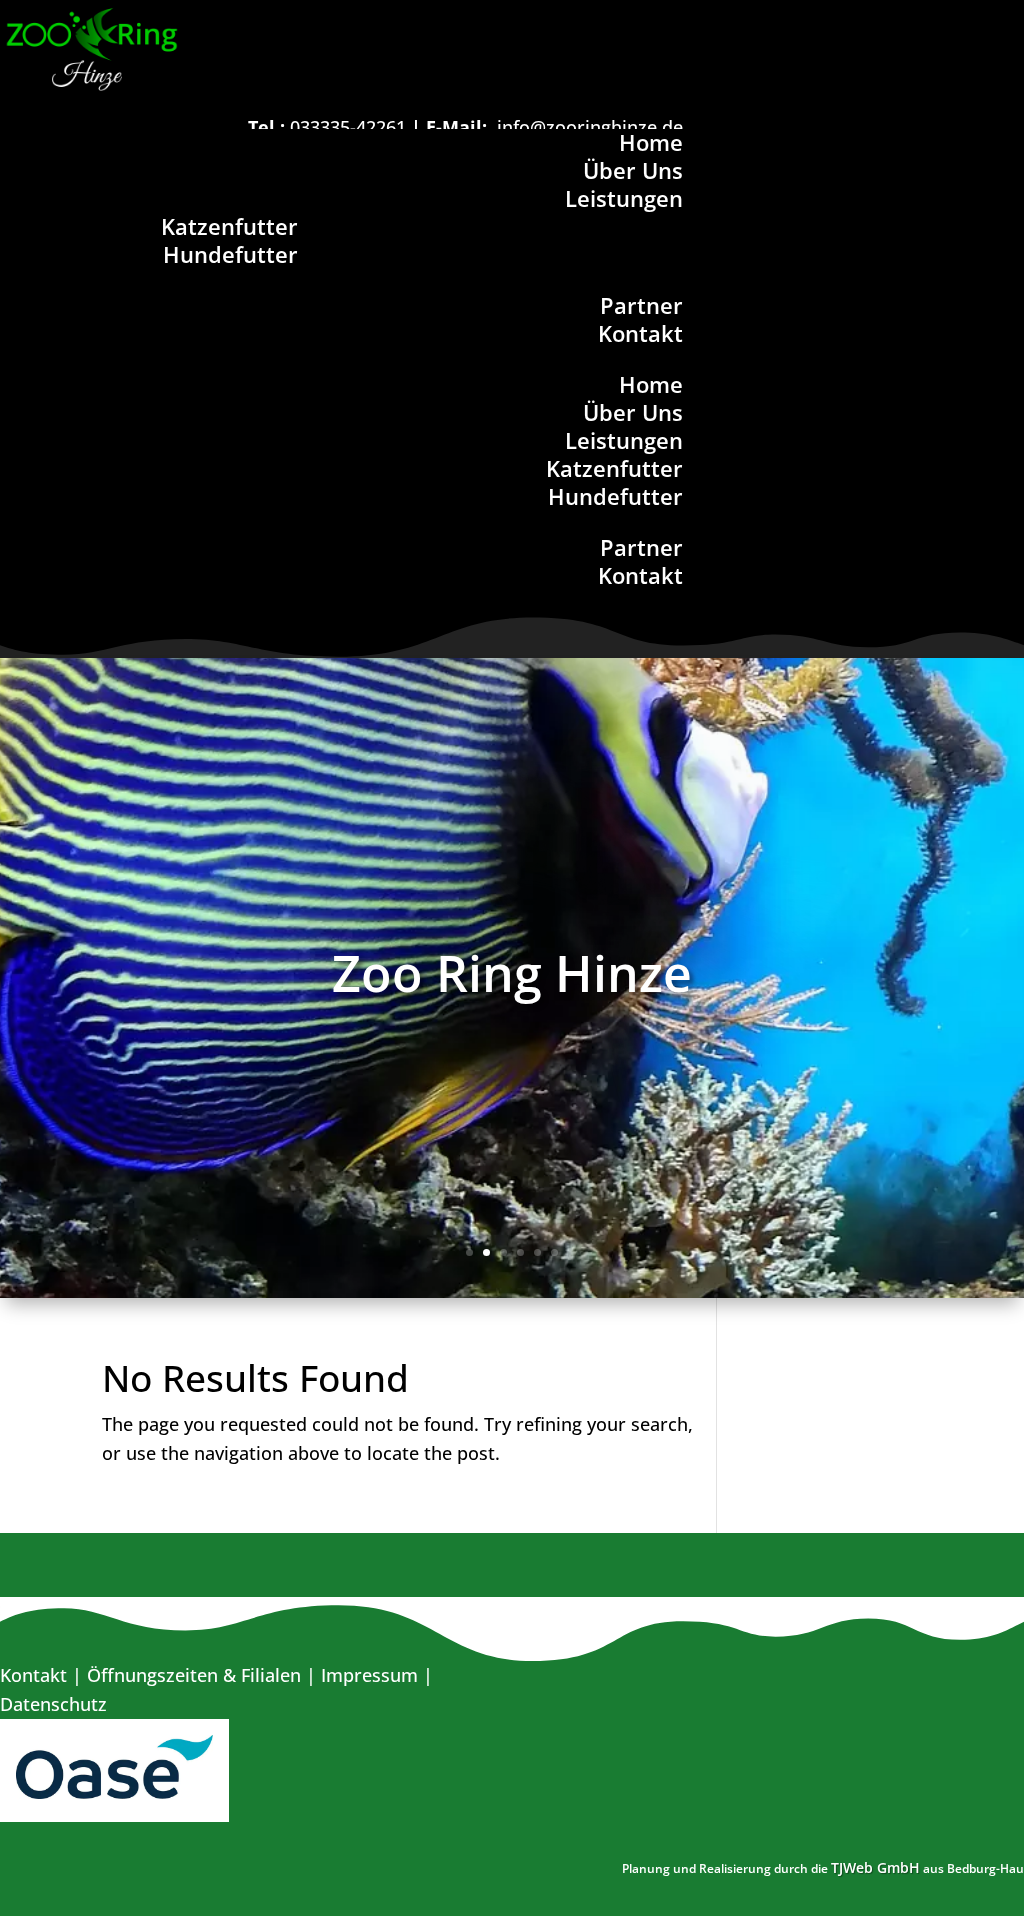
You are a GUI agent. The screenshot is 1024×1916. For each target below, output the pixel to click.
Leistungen (624, 198)
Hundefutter (230, 254)
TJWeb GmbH (875, 1867)
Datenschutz (53, 1704)
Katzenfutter (229, 226)
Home (651, 142)
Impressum (369, 1675)
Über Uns (633, 170)
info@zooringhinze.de (590, 127)
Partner (641, 305)
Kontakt (640, 333)
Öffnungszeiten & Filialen (194, 1675)
